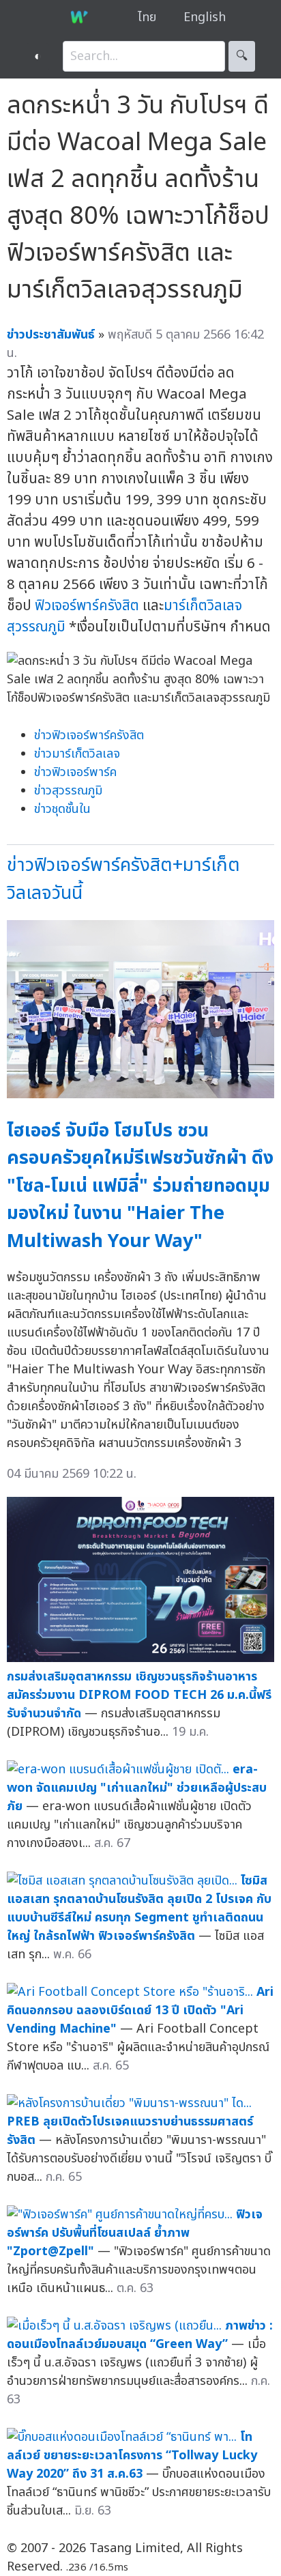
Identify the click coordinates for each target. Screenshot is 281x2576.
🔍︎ (242, 56)
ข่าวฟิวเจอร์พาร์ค (75, 772)
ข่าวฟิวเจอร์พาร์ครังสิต (89, 735)
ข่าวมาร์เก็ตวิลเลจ (77, 754)
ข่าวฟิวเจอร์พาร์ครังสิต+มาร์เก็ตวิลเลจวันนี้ (123, 879)
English (205, 17)
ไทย (147, 17)
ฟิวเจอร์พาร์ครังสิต (87, 606)
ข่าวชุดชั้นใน (62, 809)
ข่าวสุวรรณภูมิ (68, 791)
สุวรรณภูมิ (36, 627)
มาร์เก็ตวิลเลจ (203, 606)
